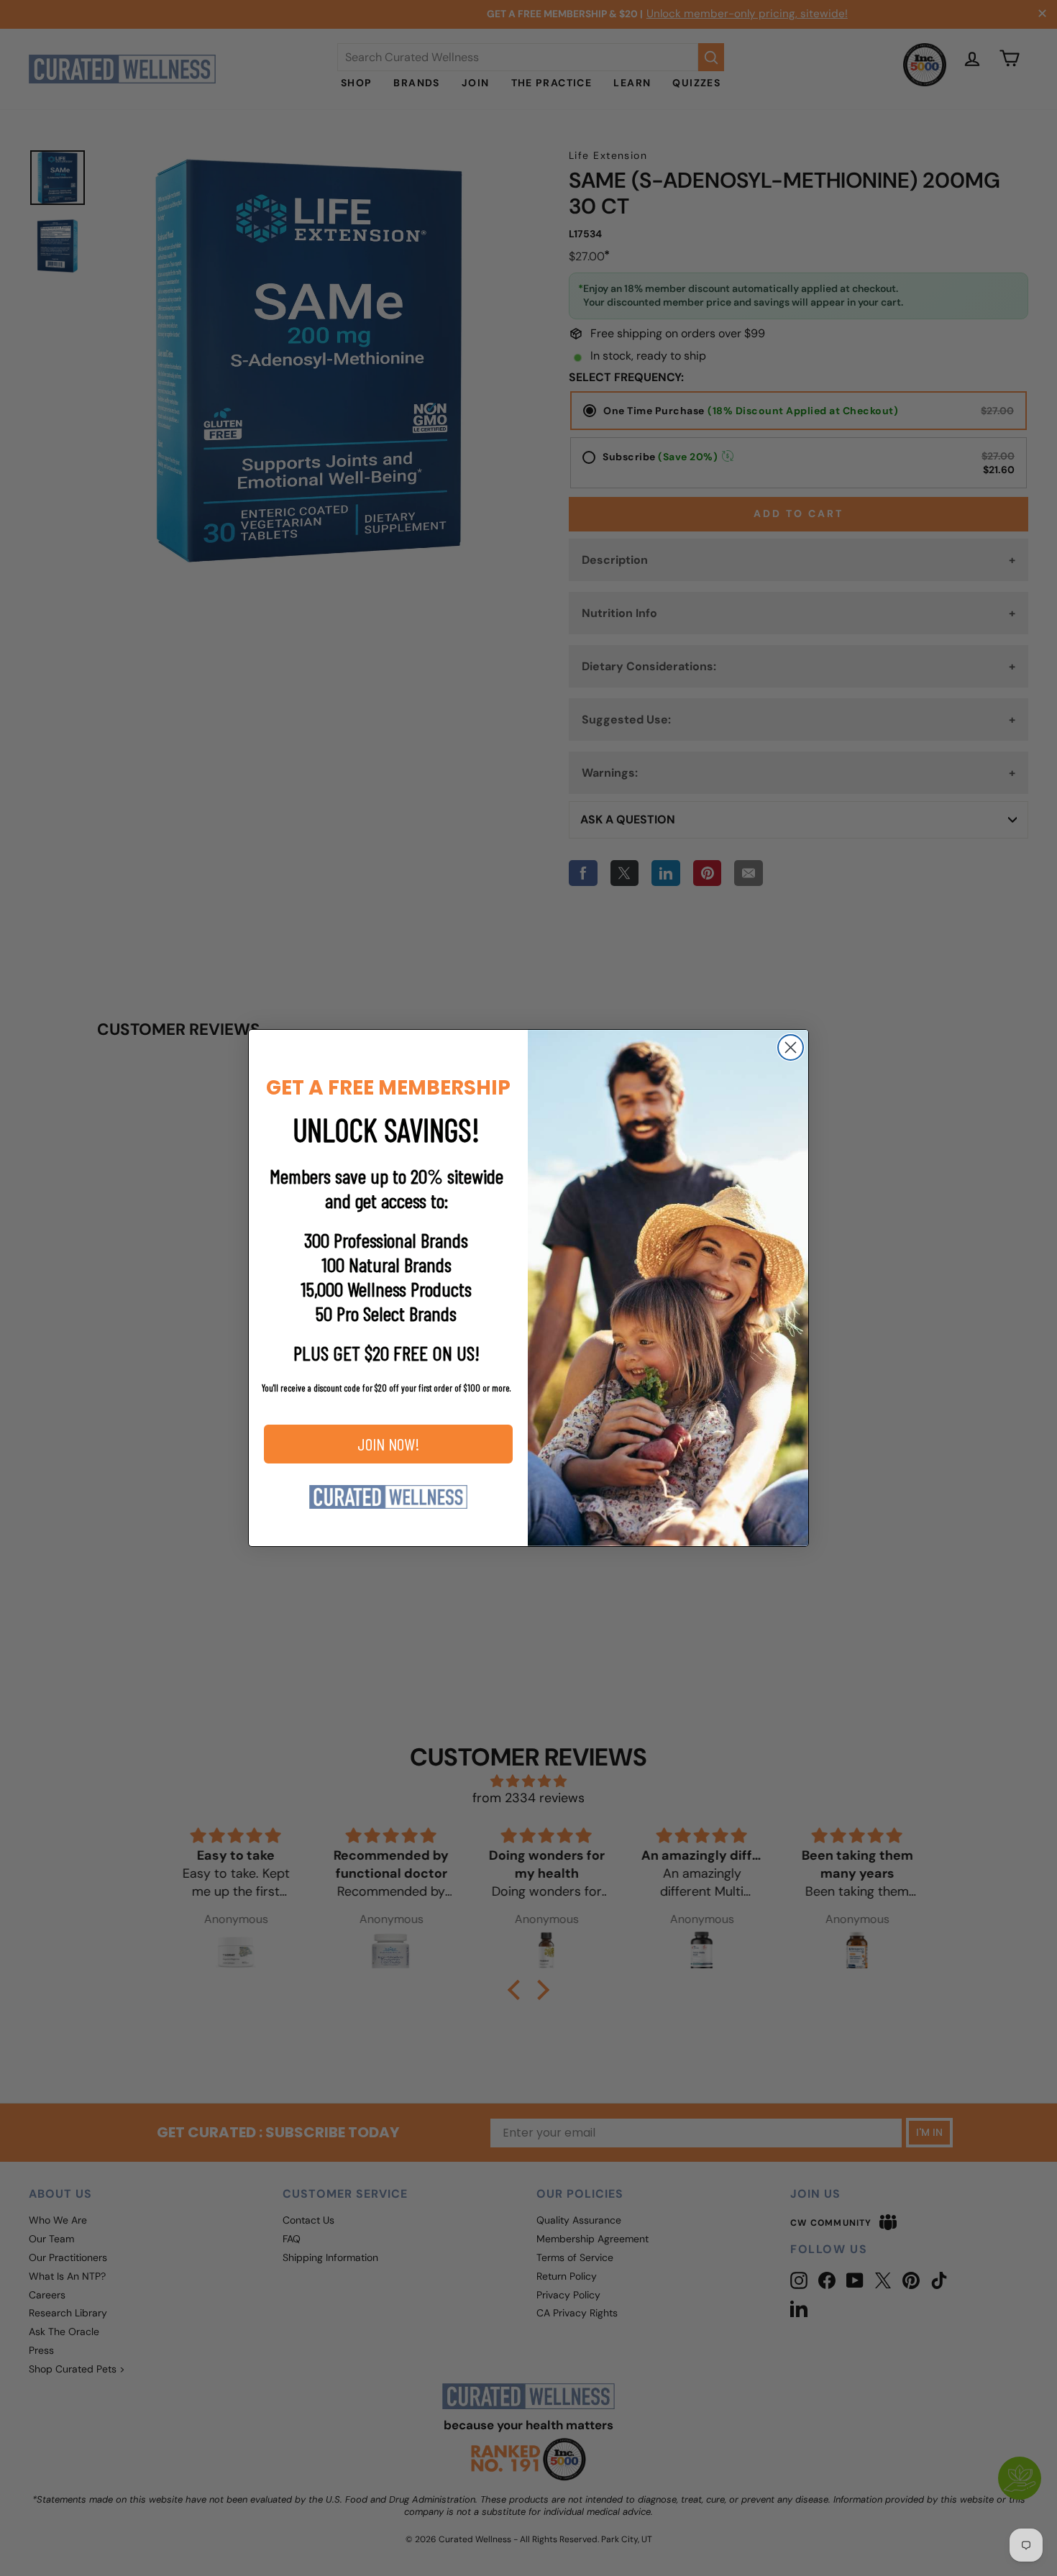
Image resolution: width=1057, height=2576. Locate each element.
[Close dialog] (791, 1047)
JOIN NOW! (389, 1444)
